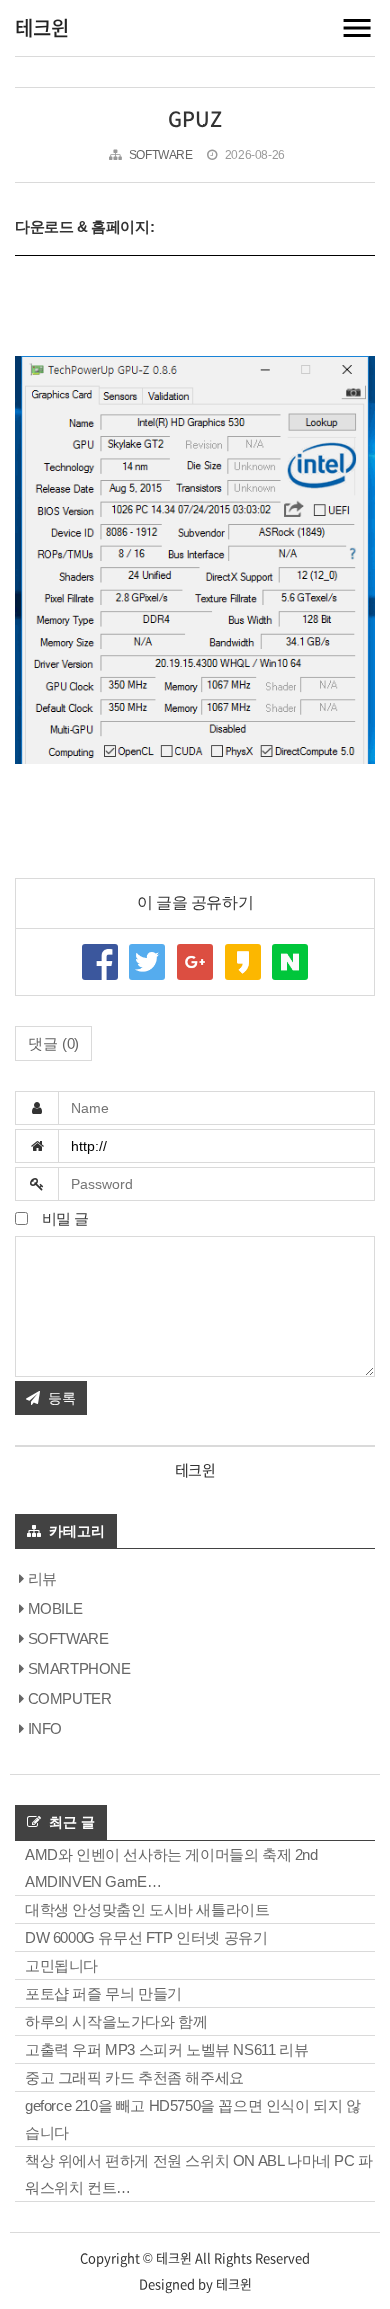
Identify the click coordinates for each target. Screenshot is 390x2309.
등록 (62, 1398)
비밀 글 (63, 1218)
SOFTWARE (68, 1638)
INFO (45, 1728)
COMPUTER (69, 1698)
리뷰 (42, 1578)
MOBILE (55, 1608)
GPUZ (195, 118)
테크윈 (42, 27)
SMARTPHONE (79, 1668)
